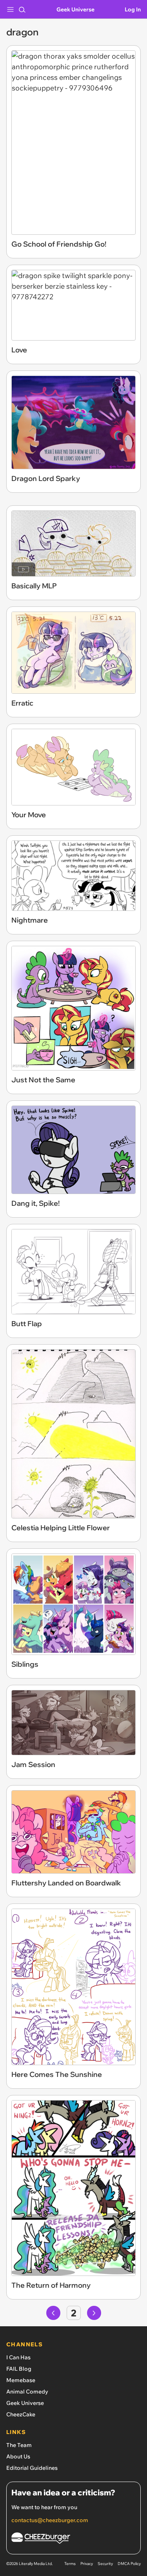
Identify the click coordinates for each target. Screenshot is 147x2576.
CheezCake (21, 2414)
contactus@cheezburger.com (50, 2520)
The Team (19, 2445)
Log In (133, 9)
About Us (18, 2456)
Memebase (21, 2380)
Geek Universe (75, 9)
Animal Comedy (27, 2392)
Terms (70, 2564)
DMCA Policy (129, 2564)
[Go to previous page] (53, 2313)
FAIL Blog (19, 2369)
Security (105, 2564)
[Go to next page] (94, 2313)
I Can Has (18, 2357)
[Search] (22, 9)
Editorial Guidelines (32, 2468)
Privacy (87, 2564)
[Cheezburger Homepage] (73, 2539)
